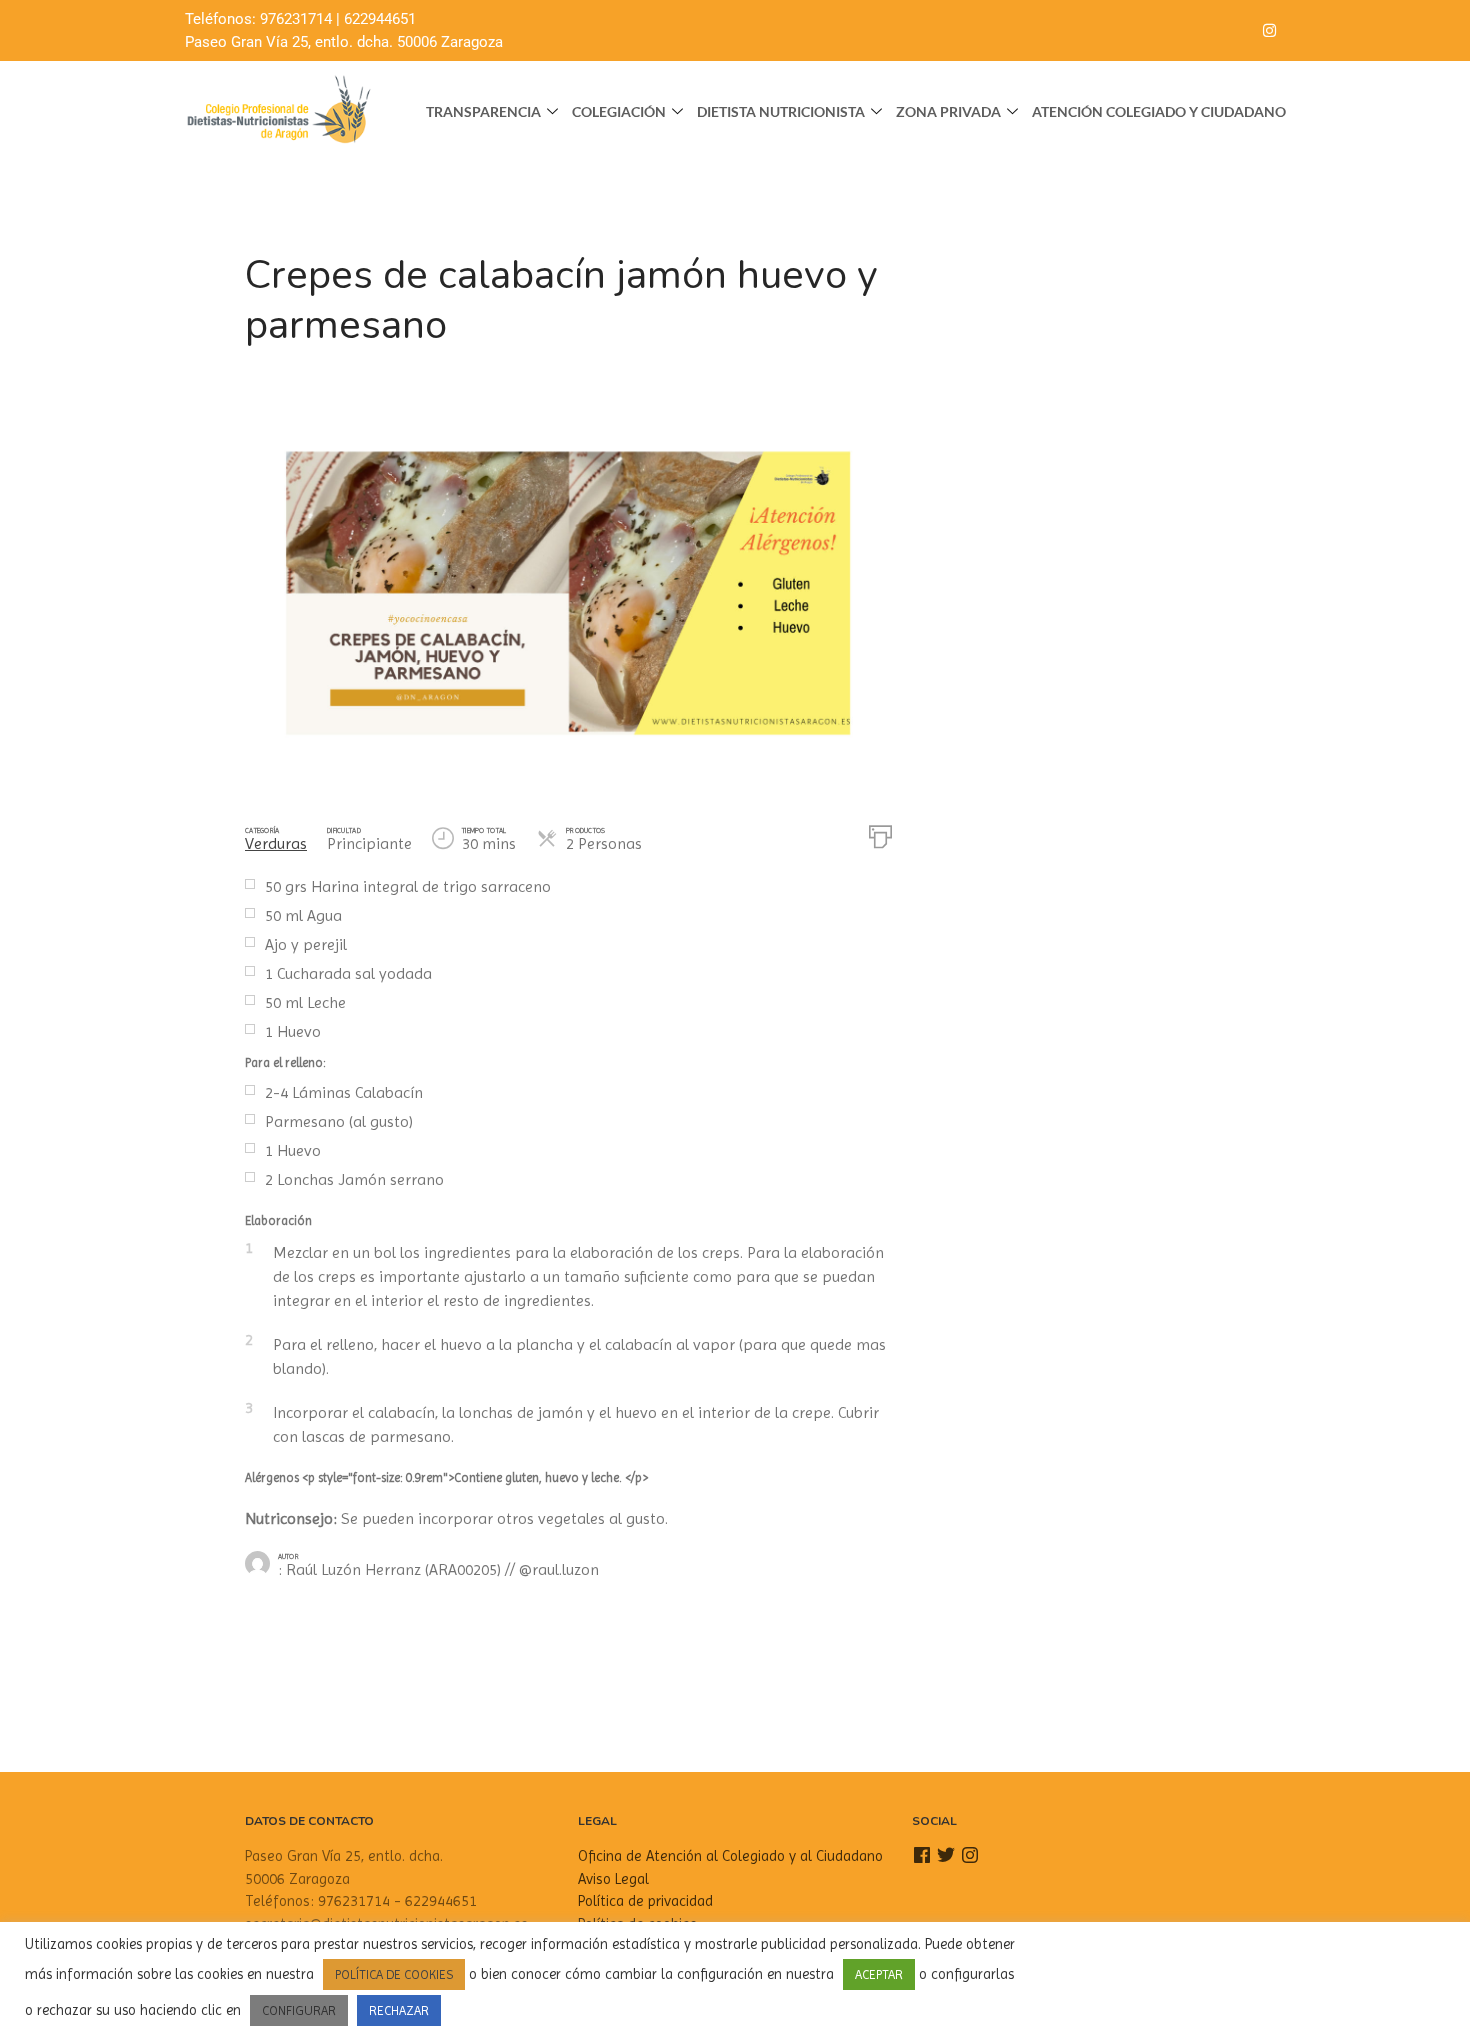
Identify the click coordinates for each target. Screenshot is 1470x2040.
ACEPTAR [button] (879, 1974)
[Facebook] (1189, 31)
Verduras (276, 843)
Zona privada (948, 111)
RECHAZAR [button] (399, 2010)
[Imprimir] (880, 835)
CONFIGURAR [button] (299, 2010)
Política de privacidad (645, 1901)
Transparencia (483, 111)
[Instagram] (1269, 31)
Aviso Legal (613, 1879)
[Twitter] (1229, 31)
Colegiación (619, 111)
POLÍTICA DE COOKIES (394, 1974)
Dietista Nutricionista (781, 111)
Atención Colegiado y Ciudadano (1159, 111)
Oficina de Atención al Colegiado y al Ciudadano (730, 1856)
